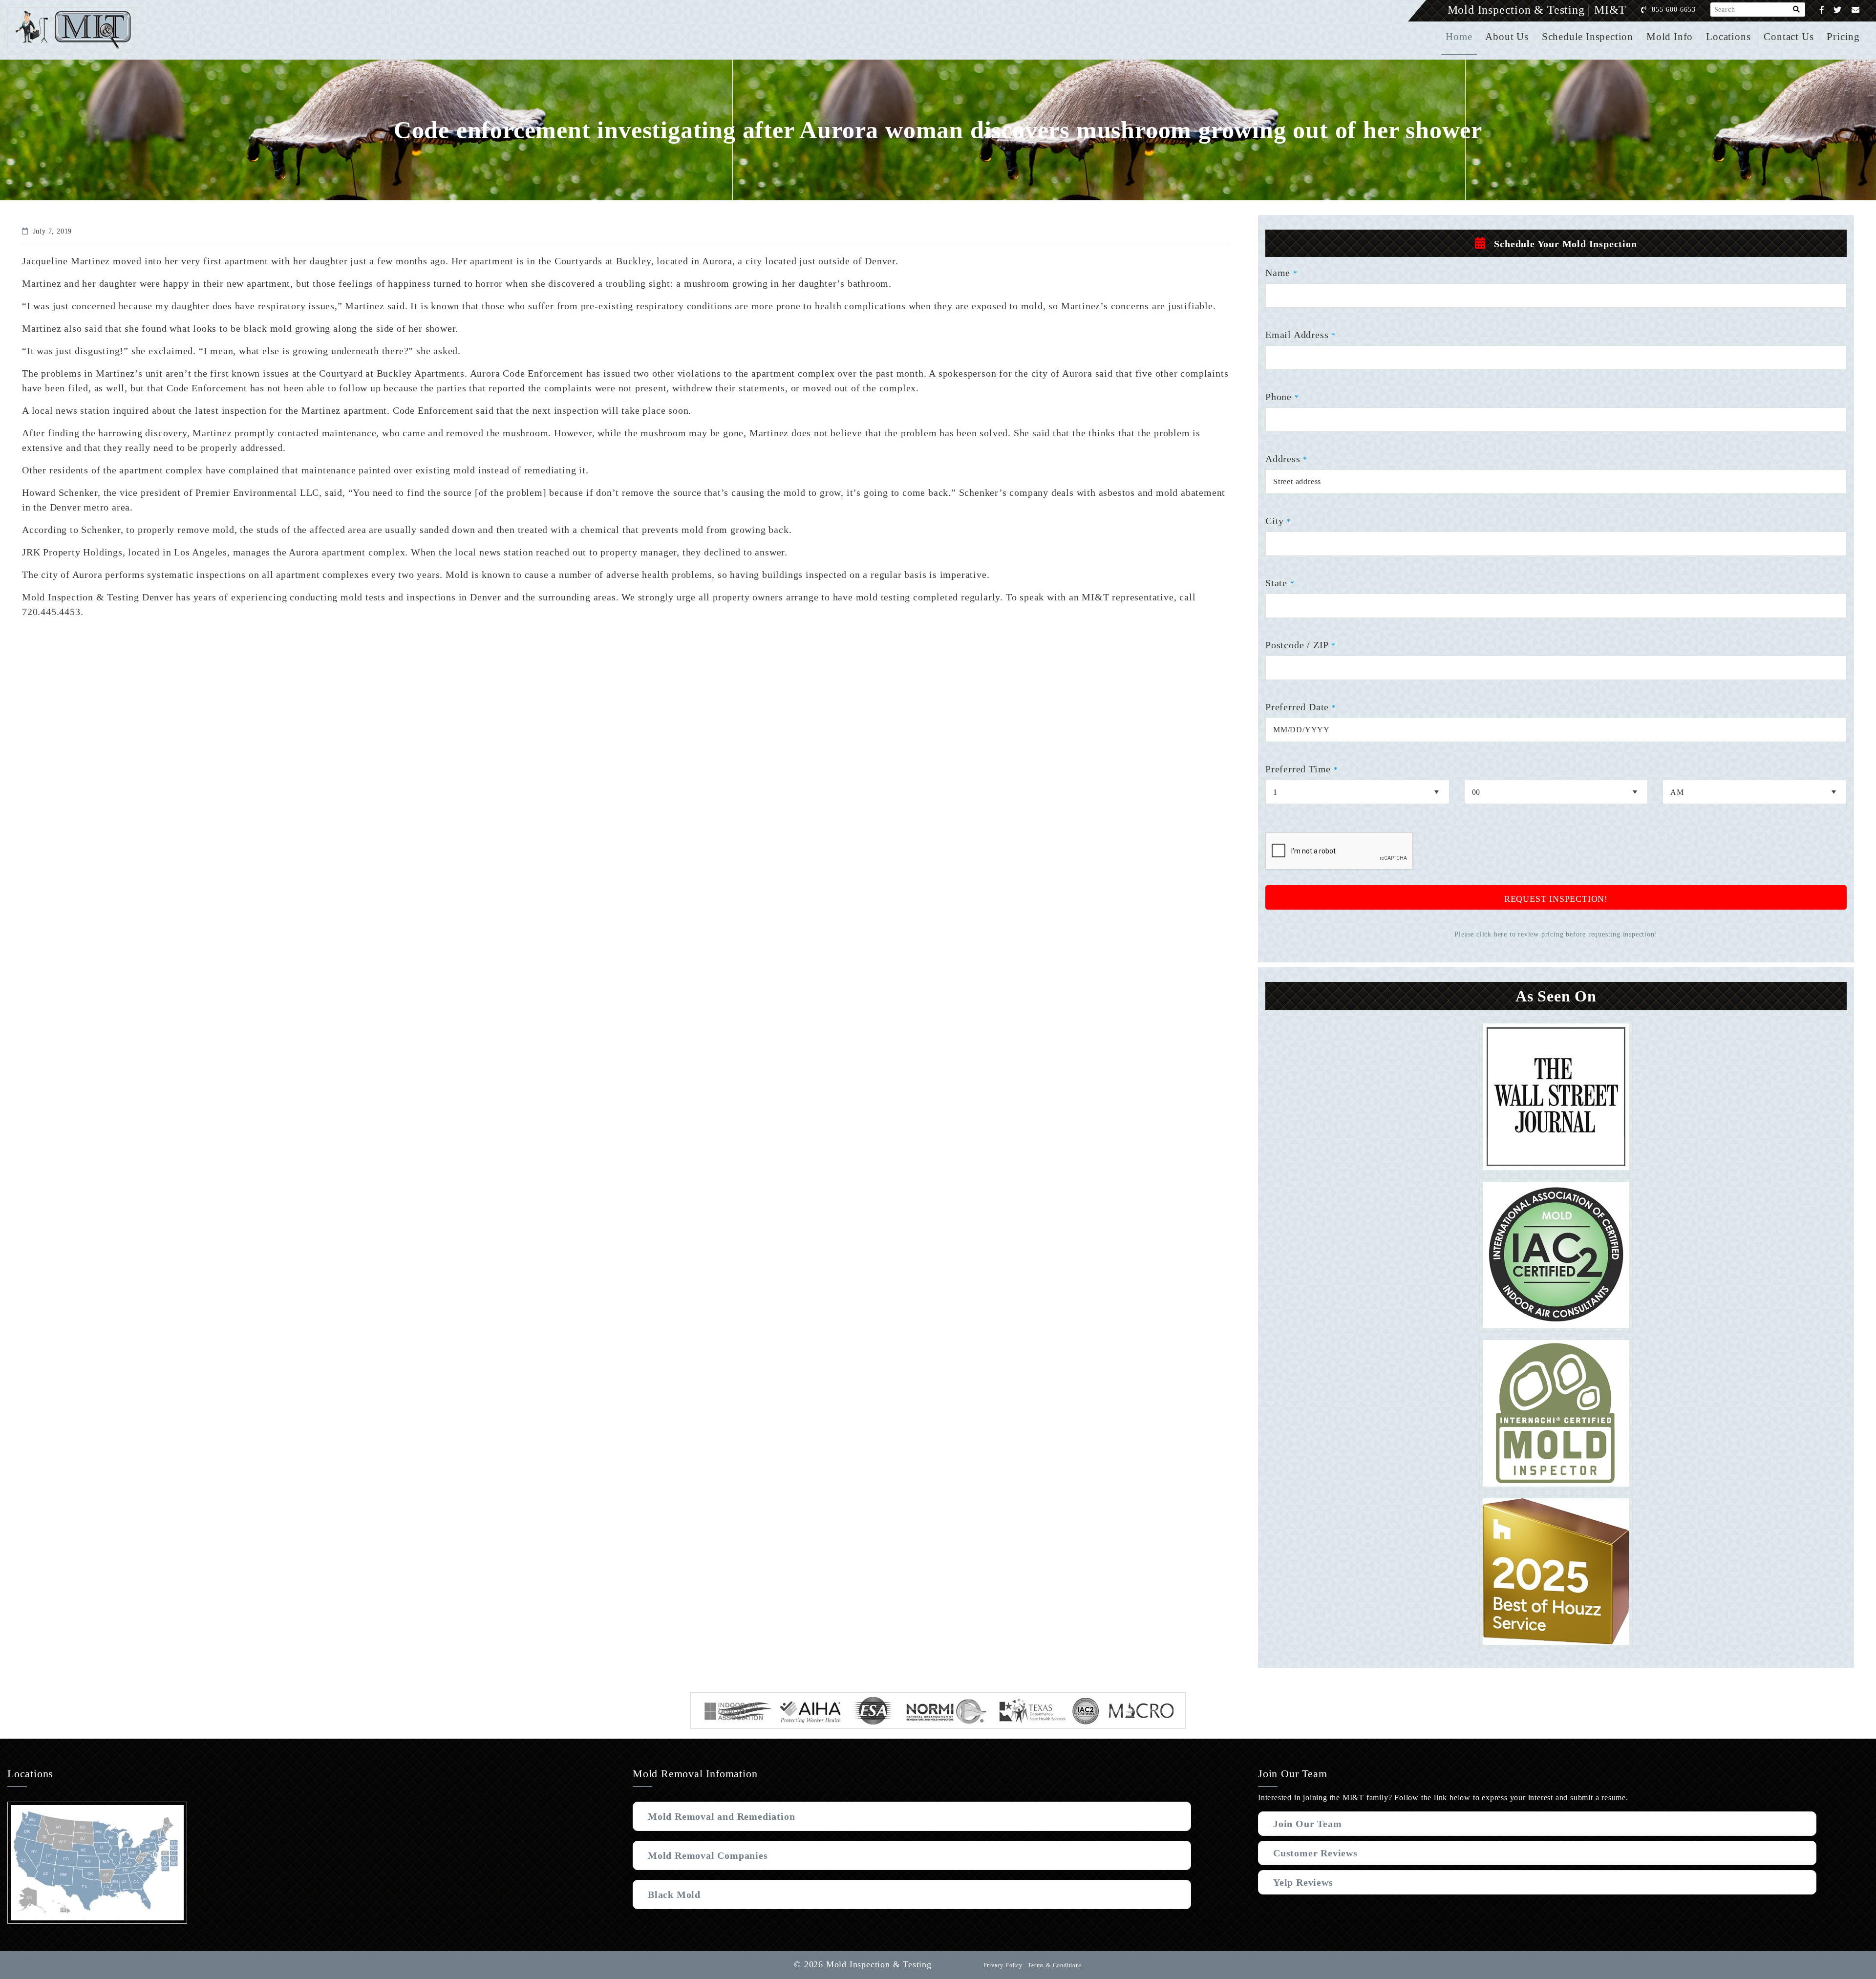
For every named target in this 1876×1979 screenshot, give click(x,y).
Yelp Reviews (1303, 1882)
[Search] (1797, 10)
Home (1459, 37)
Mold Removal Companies (708, 1855)
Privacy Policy (1003, 1965)
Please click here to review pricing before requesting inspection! (1556, 934)
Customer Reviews (1315, 1853)
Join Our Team (1307, 1824)
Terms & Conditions (1055, 1965)
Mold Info (1670, 37)
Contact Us (1789, 37)
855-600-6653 (1674, 10)
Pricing (1843, 37)
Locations (1728, 37)
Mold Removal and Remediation (721, 1816)
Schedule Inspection (1588, 37)
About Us (1507, 37)
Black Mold (674, 1894)
